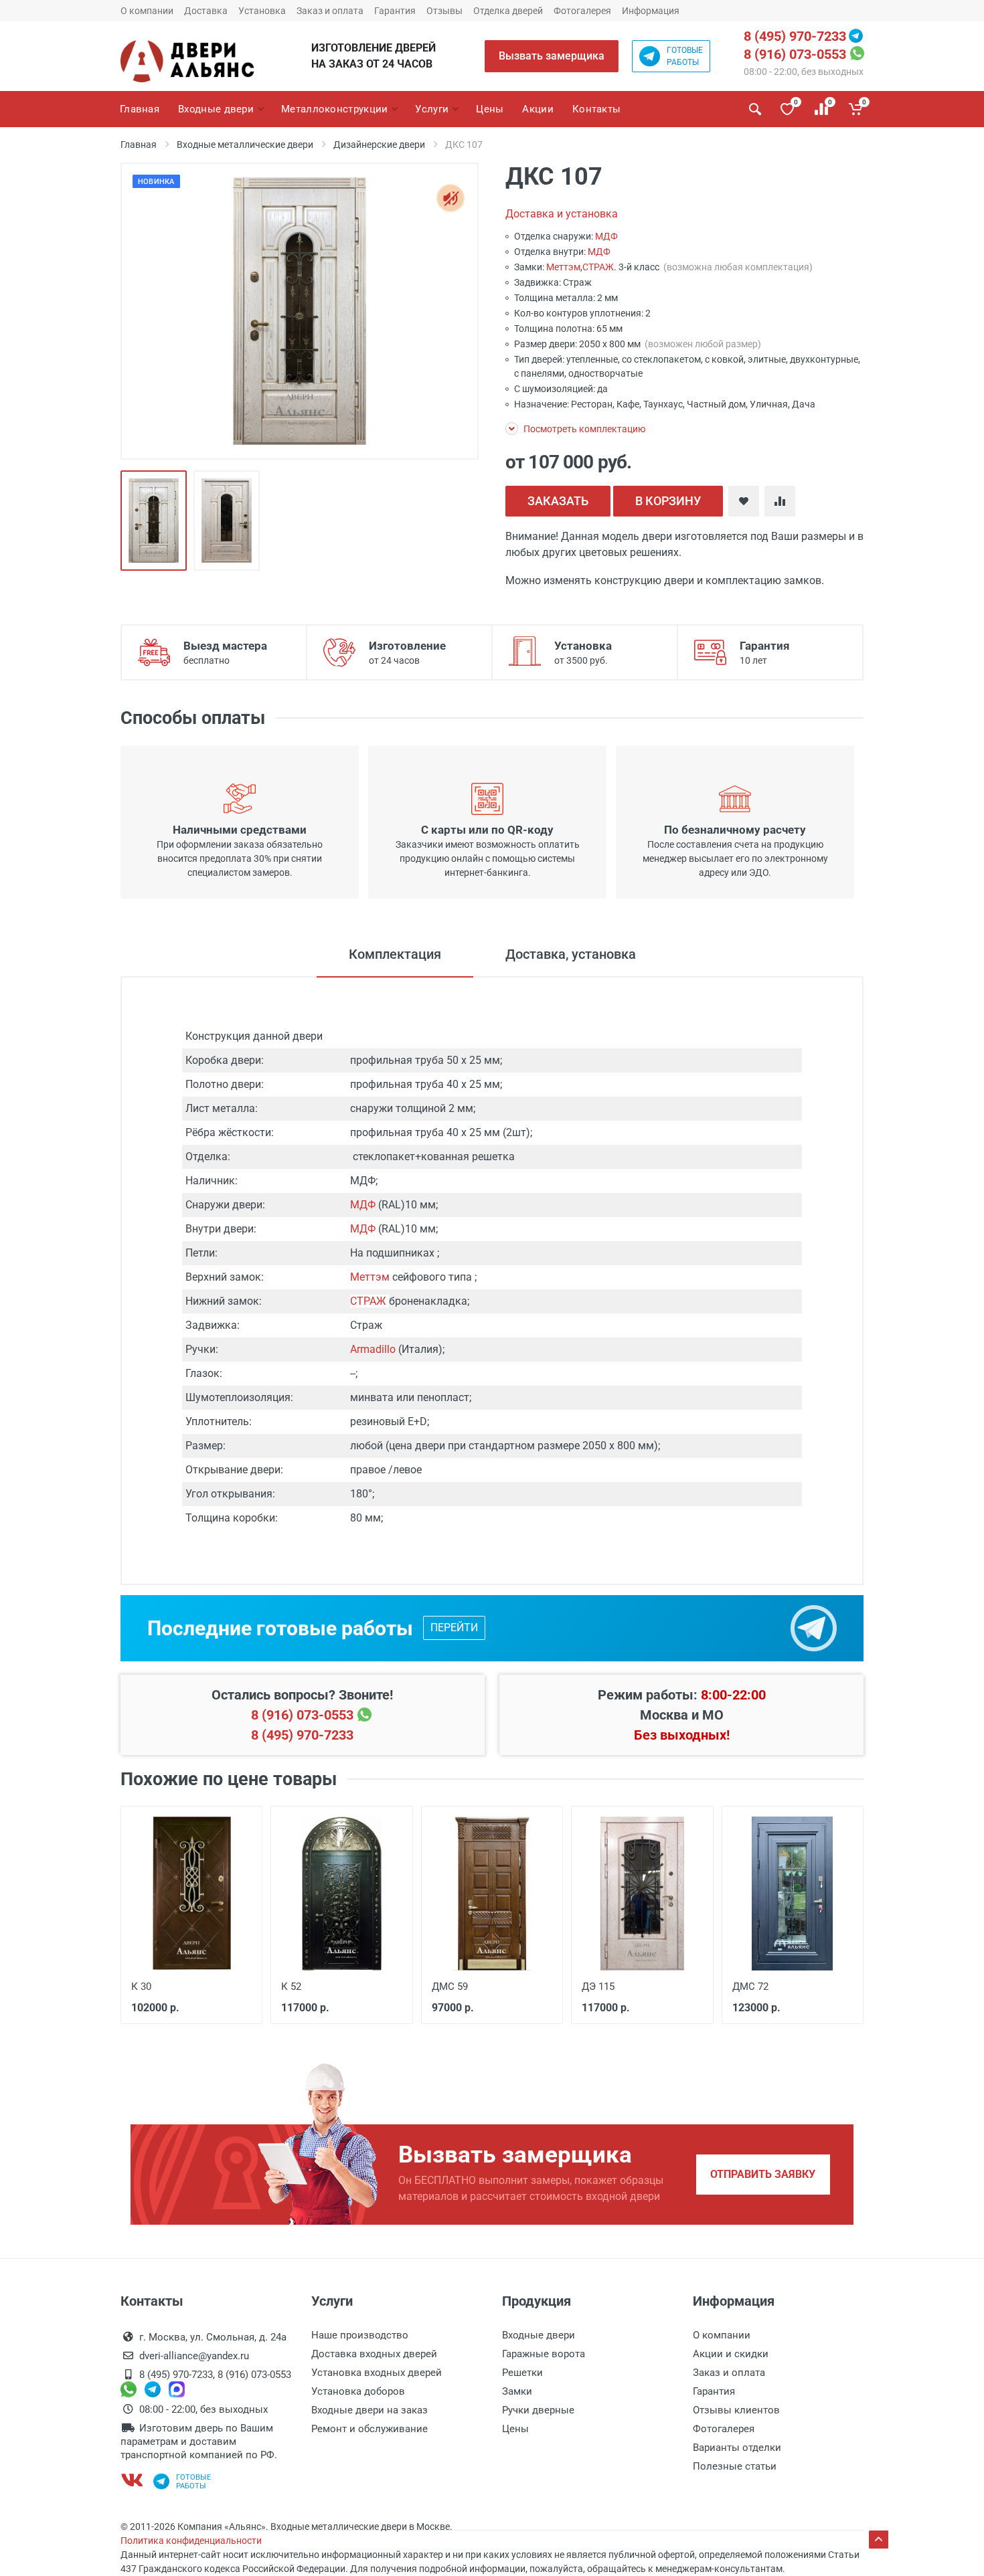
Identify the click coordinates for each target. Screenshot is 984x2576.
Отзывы (444, 11)
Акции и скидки (731, 2354)
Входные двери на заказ (370, 2410)
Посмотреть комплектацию (583, 429)
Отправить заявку (763, 2174)
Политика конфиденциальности (191, 2541)
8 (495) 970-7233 (795, 36)
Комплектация (395, 954)
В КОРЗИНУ (668, 501)
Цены (515, 2429)
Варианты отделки (737, 2448)
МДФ (606, 236)
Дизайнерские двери (379, 145)
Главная (139, 145)
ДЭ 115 (598, 1987)
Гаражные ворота (544, 2354)
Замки (517, 2391)
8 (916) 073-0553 (795, 54)
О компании (147, 11)
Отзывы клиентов (736, 2410)
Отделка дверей (508, 11)
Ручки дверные (538, 2410)
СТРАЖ (598, 267)
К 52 (291, 1987)
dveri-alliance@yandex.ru (194, 2356)
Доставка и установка (562, 214)
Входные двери (539, 2335)
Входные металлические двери (245, 145)
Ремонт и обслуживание (370, 2429)
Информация (651, 11)
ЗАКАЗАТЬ (558, 501)
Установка (262, 11)
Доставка (206, 11)
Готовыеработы (685, 56)
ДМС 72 (750, 1987)
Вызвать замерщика (552, 56)
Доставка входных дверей (374, 2354)
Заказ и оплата (330, 11)
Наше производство (360, 2335)
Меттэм (563, 267)
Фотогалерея (582, 11)
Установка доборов (358, 2391)
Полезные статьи (735, 2466)
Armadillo (373, 1349)
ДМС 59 (450, 1987)
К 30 (141, 1987)
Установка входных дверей (377, 2373)
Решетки (522, 2373)
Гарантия (395, 11)
